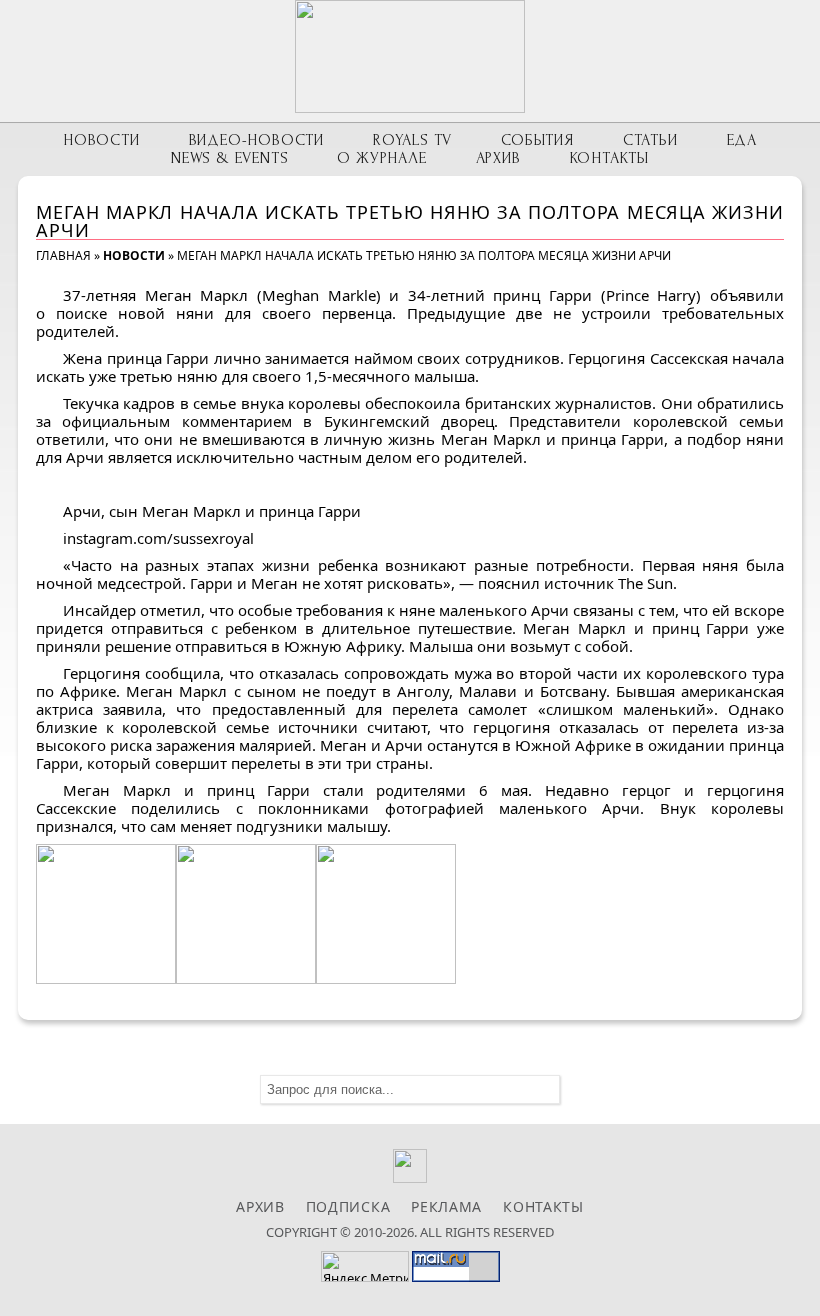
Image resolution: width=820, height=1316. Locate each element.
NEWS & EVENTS (229, 158)
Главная (63, 255)
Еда (742, 140)
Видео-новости (256, 140)
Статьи (650, 140)
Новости (101, 140)
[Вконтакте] (410, 1177)
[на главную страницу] (410, 56)
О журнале (381, 158)
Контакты (609, 158)
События (537, 140)
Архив (498, 158)
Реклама (446, 1206)
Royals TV (412, 140)
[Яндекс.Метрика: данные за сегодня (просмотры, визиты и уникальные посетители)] (365, 1266)
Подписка (348, 1206)
